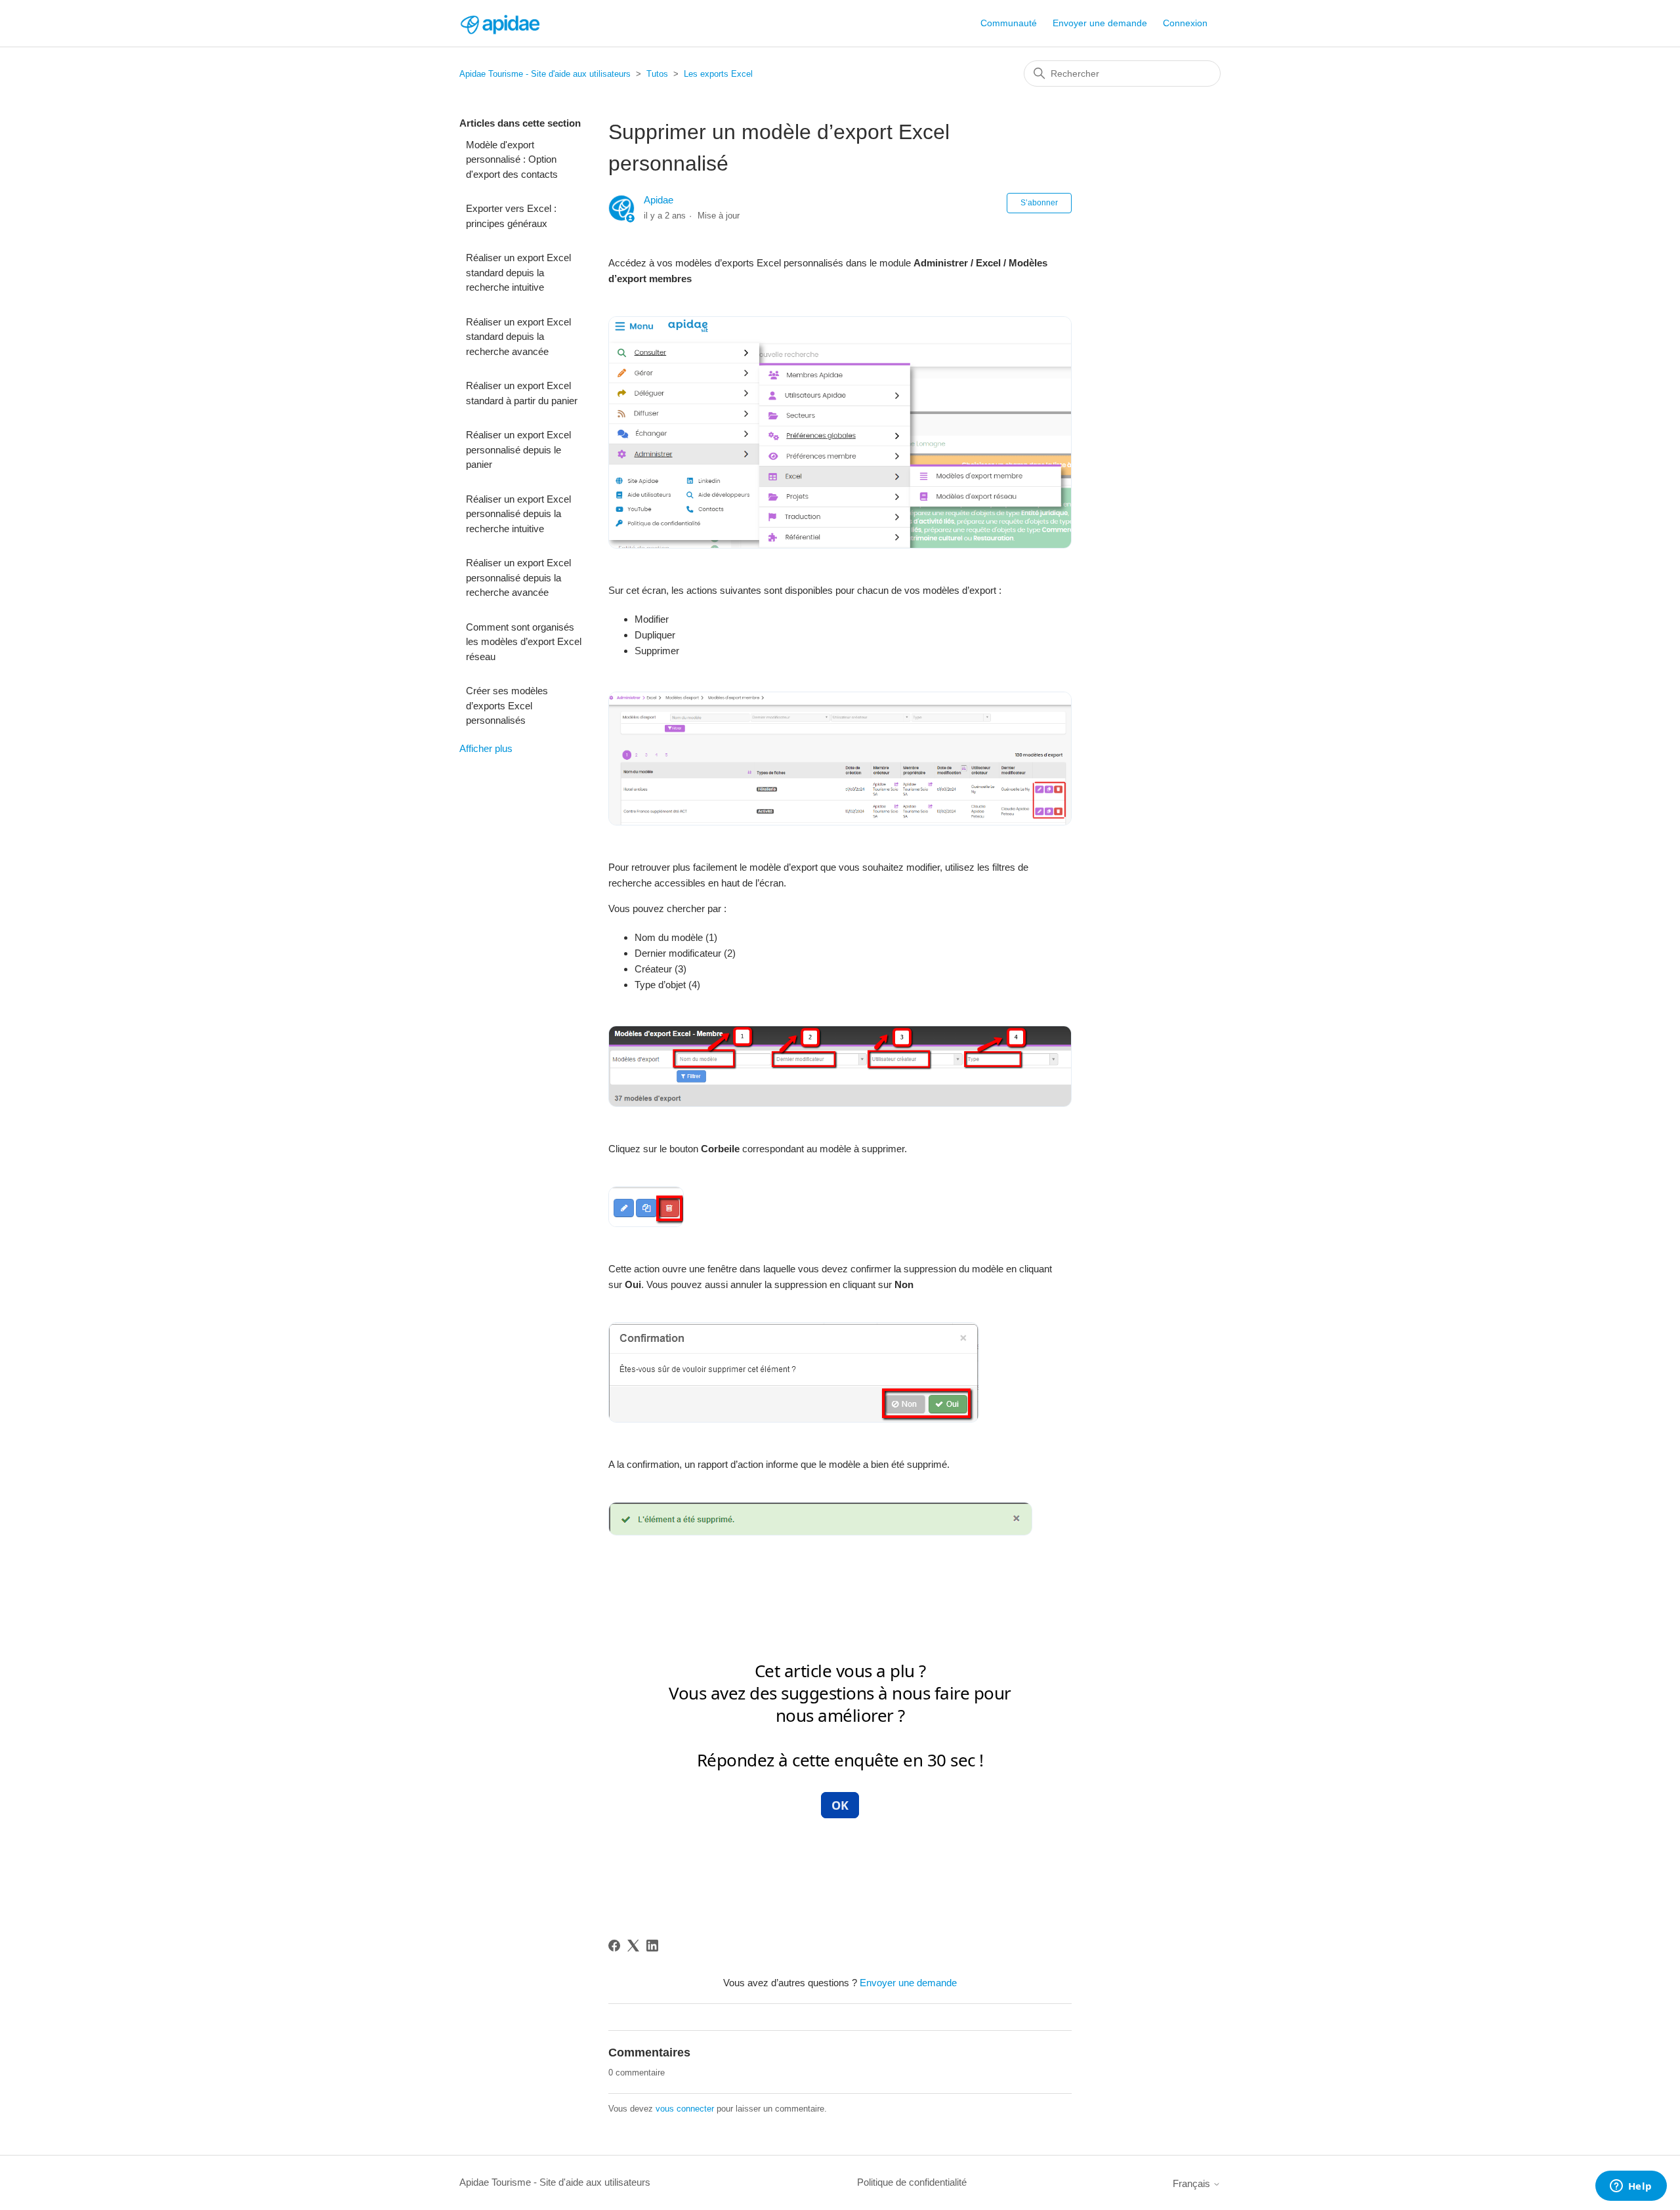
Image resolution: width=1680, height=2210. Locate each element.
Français (1193, 2183)
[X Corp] (633, 1946)
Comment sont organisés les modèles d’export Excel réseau (524, 642)
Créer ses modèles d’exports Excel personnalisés (507, 705)
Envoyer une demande (1100, 23)
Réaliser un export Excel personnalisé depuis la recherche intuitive (518, 514)
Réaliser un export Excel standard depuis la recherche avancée (518, 337)
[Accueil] (499, 23)
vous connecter (685, 2109)
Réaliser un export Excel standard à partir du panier (522, 393)
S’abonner (1039, 203)
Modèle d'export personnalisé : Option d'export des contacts (512, 159)
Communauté (1009, 23)
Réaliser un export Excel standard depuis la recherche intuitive (518, 272)
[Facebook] (614, 1946)
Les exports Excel (718, 74)
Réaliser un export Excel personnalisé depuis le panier (518, 449)
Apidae (659, 200)
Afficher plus (486, 748)
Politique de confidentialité (912, 2182)
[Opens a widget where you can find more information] (1631, 2187)
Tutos (657, 74)
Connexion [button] (1185, 23)
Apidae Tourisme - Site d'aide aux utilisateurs (545, 74)
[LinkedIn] (652, 1946)
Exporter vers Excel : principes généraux (511, 216)
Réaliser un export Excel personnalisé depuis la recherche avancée (518, 577)
